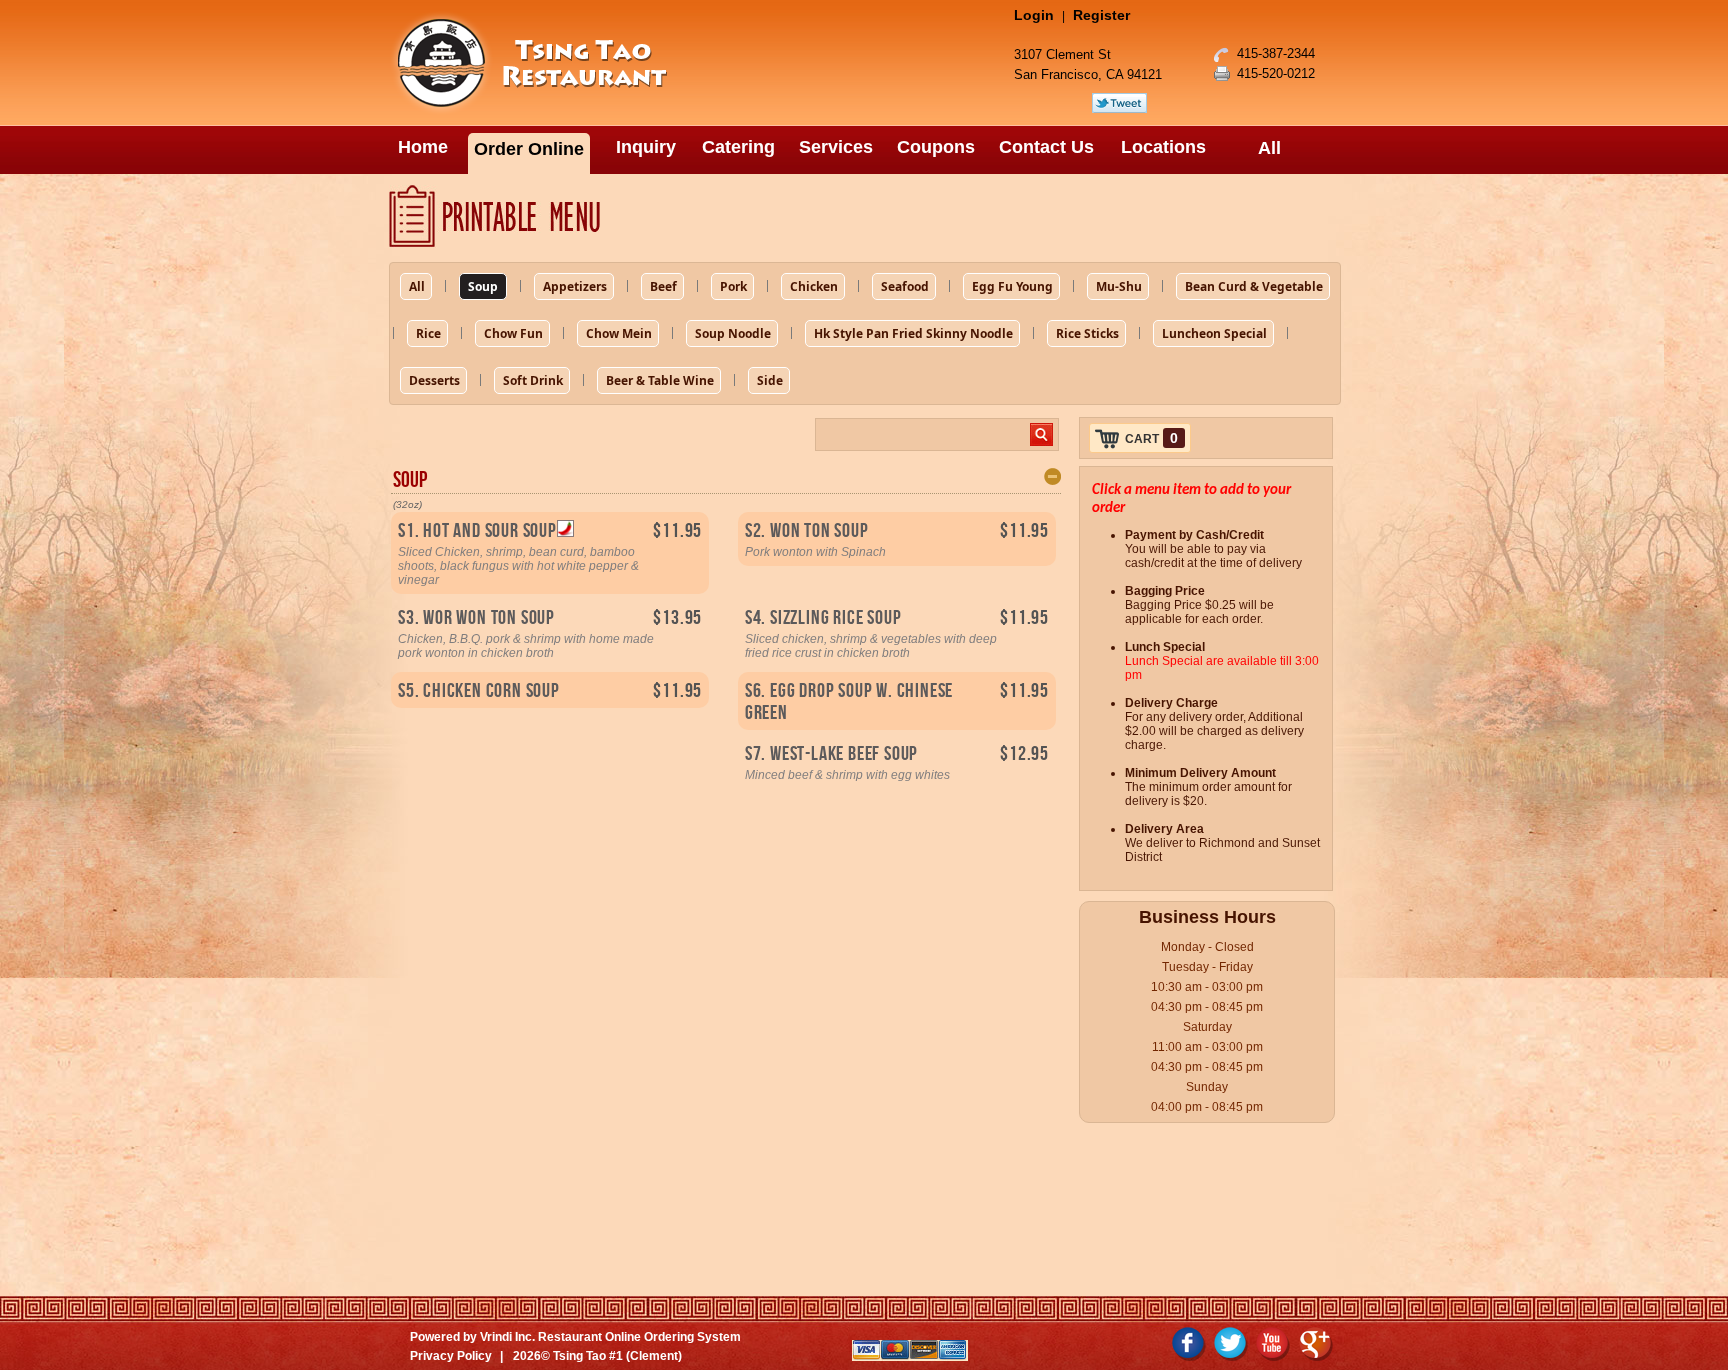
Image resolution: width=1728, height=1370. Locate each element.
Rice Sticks (1087, 333)
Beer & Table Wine (660, 380)
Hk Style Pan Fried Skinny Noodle (913, 333)
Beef (663, 286)
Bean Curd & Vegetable (1254, 286)
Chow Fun (513, 333)
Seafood (905, 286)
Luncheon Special (1214, 333)
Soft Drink (533, 380)
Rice (428, 333)
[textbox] (923, 434)
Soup (483, 286)
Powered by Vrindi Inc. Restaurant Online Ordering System (575, 1337)
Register (1101, 15)
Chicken (814, 286)
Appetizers (575, 286)
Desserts (434, 380)
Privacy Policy (451, 1356)
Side (770, 380)
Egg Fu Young (1012, 286)
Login (1034, 15)
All (417, 286)
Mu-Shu (1119, 286)
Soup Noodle (733, 333)
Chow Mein (619, 333)
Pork (733, 286)
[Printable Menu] (864, 216)
